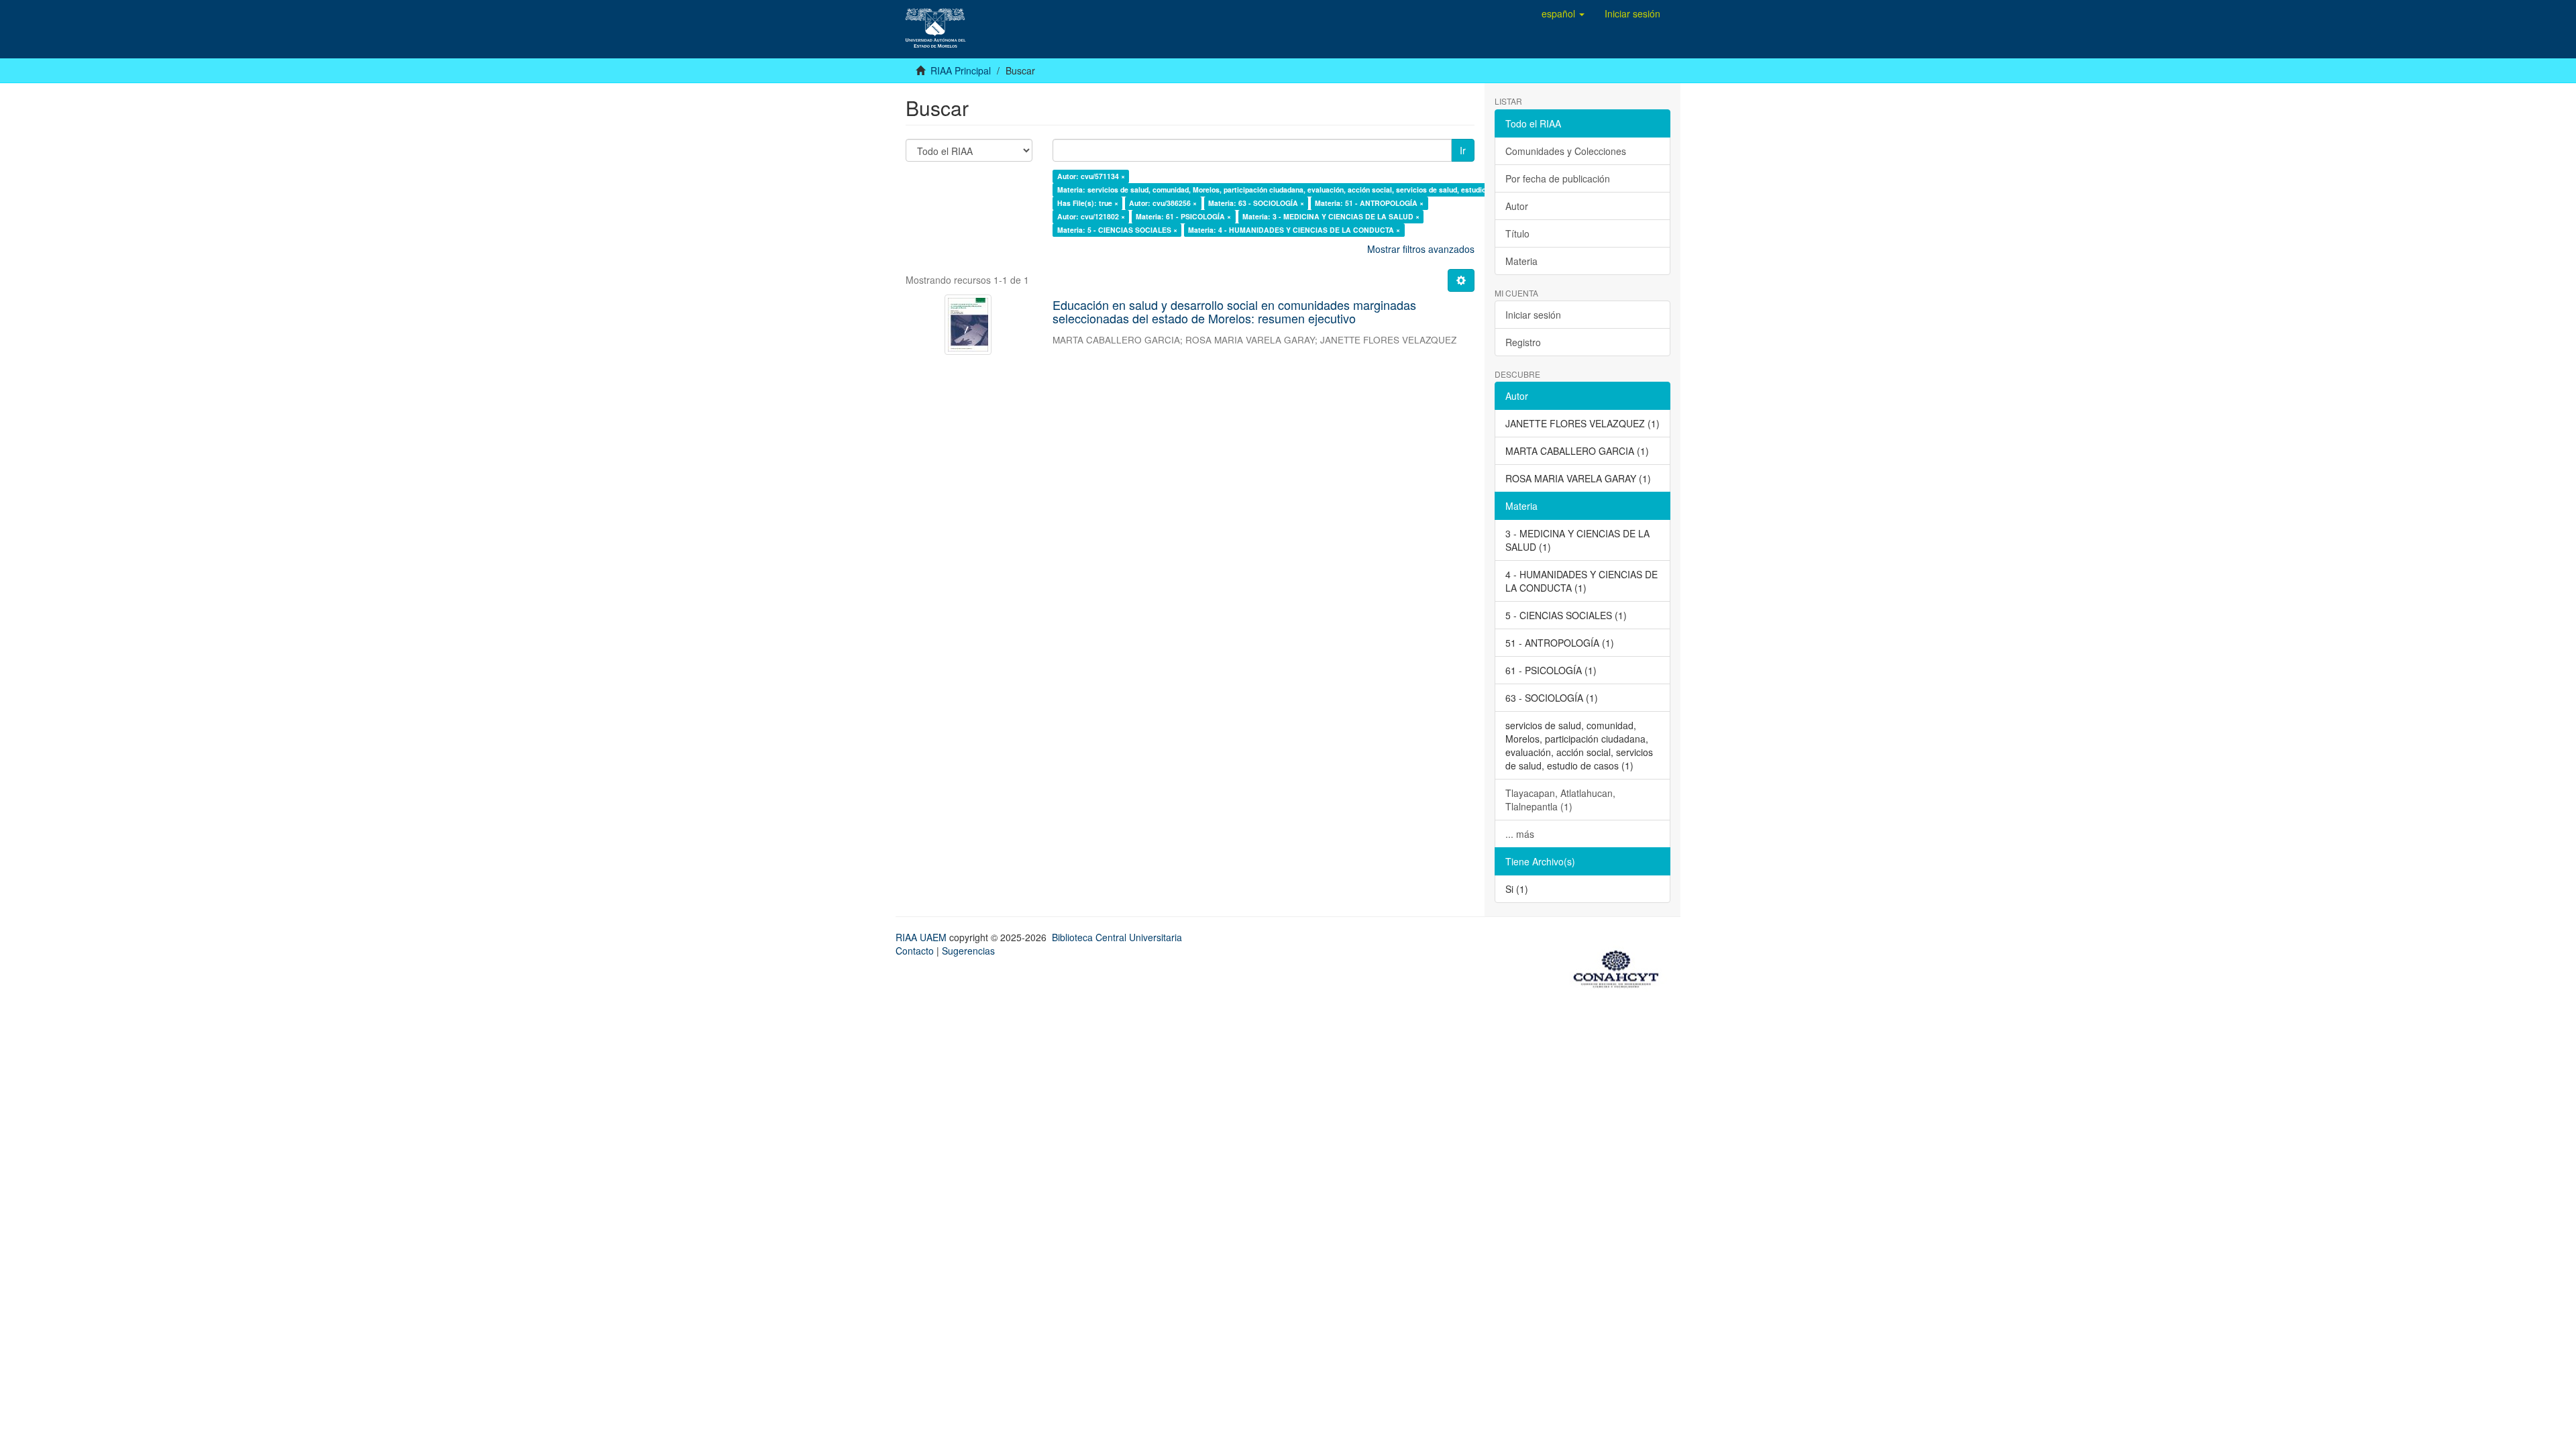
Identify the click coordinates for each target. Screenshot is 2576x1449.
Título (1517, 233)
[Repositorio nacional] (1620, 967)
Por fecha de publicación (1558, 178)
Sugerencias (968, 951)
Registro (1523, 342)
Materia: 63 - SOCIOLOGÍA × (1256, 203)
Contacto (915, 951)
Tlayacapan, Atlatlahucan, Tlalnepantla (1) (1560, 800)
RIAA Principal (961, 70)
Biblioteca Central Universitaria (1117, 937)
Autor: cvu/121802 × (1091, 216)
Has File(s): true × (1088, 203)
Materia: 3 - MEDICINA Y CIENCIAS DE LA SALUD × (1331, 216)
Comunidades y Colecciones (1566, 151)
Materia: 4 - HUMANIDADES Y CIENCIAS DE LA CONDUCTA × (1294, 230)
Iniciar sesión (1533, 315)
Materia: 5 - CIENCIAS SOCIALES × (1117, 230)
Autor (1517, 206)
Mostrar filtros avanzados (1421, 249)
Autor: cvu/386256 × (1163, 203)
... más (1520, 834)
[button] (1563, 13)
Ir (1463, 150)
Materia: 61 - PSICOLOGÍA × (1183, 216)
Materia (1521, 261)
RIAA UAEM (922, 937)
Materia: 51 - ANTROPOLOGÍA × (1369, 203)
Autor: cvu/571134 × (1091, 176)
